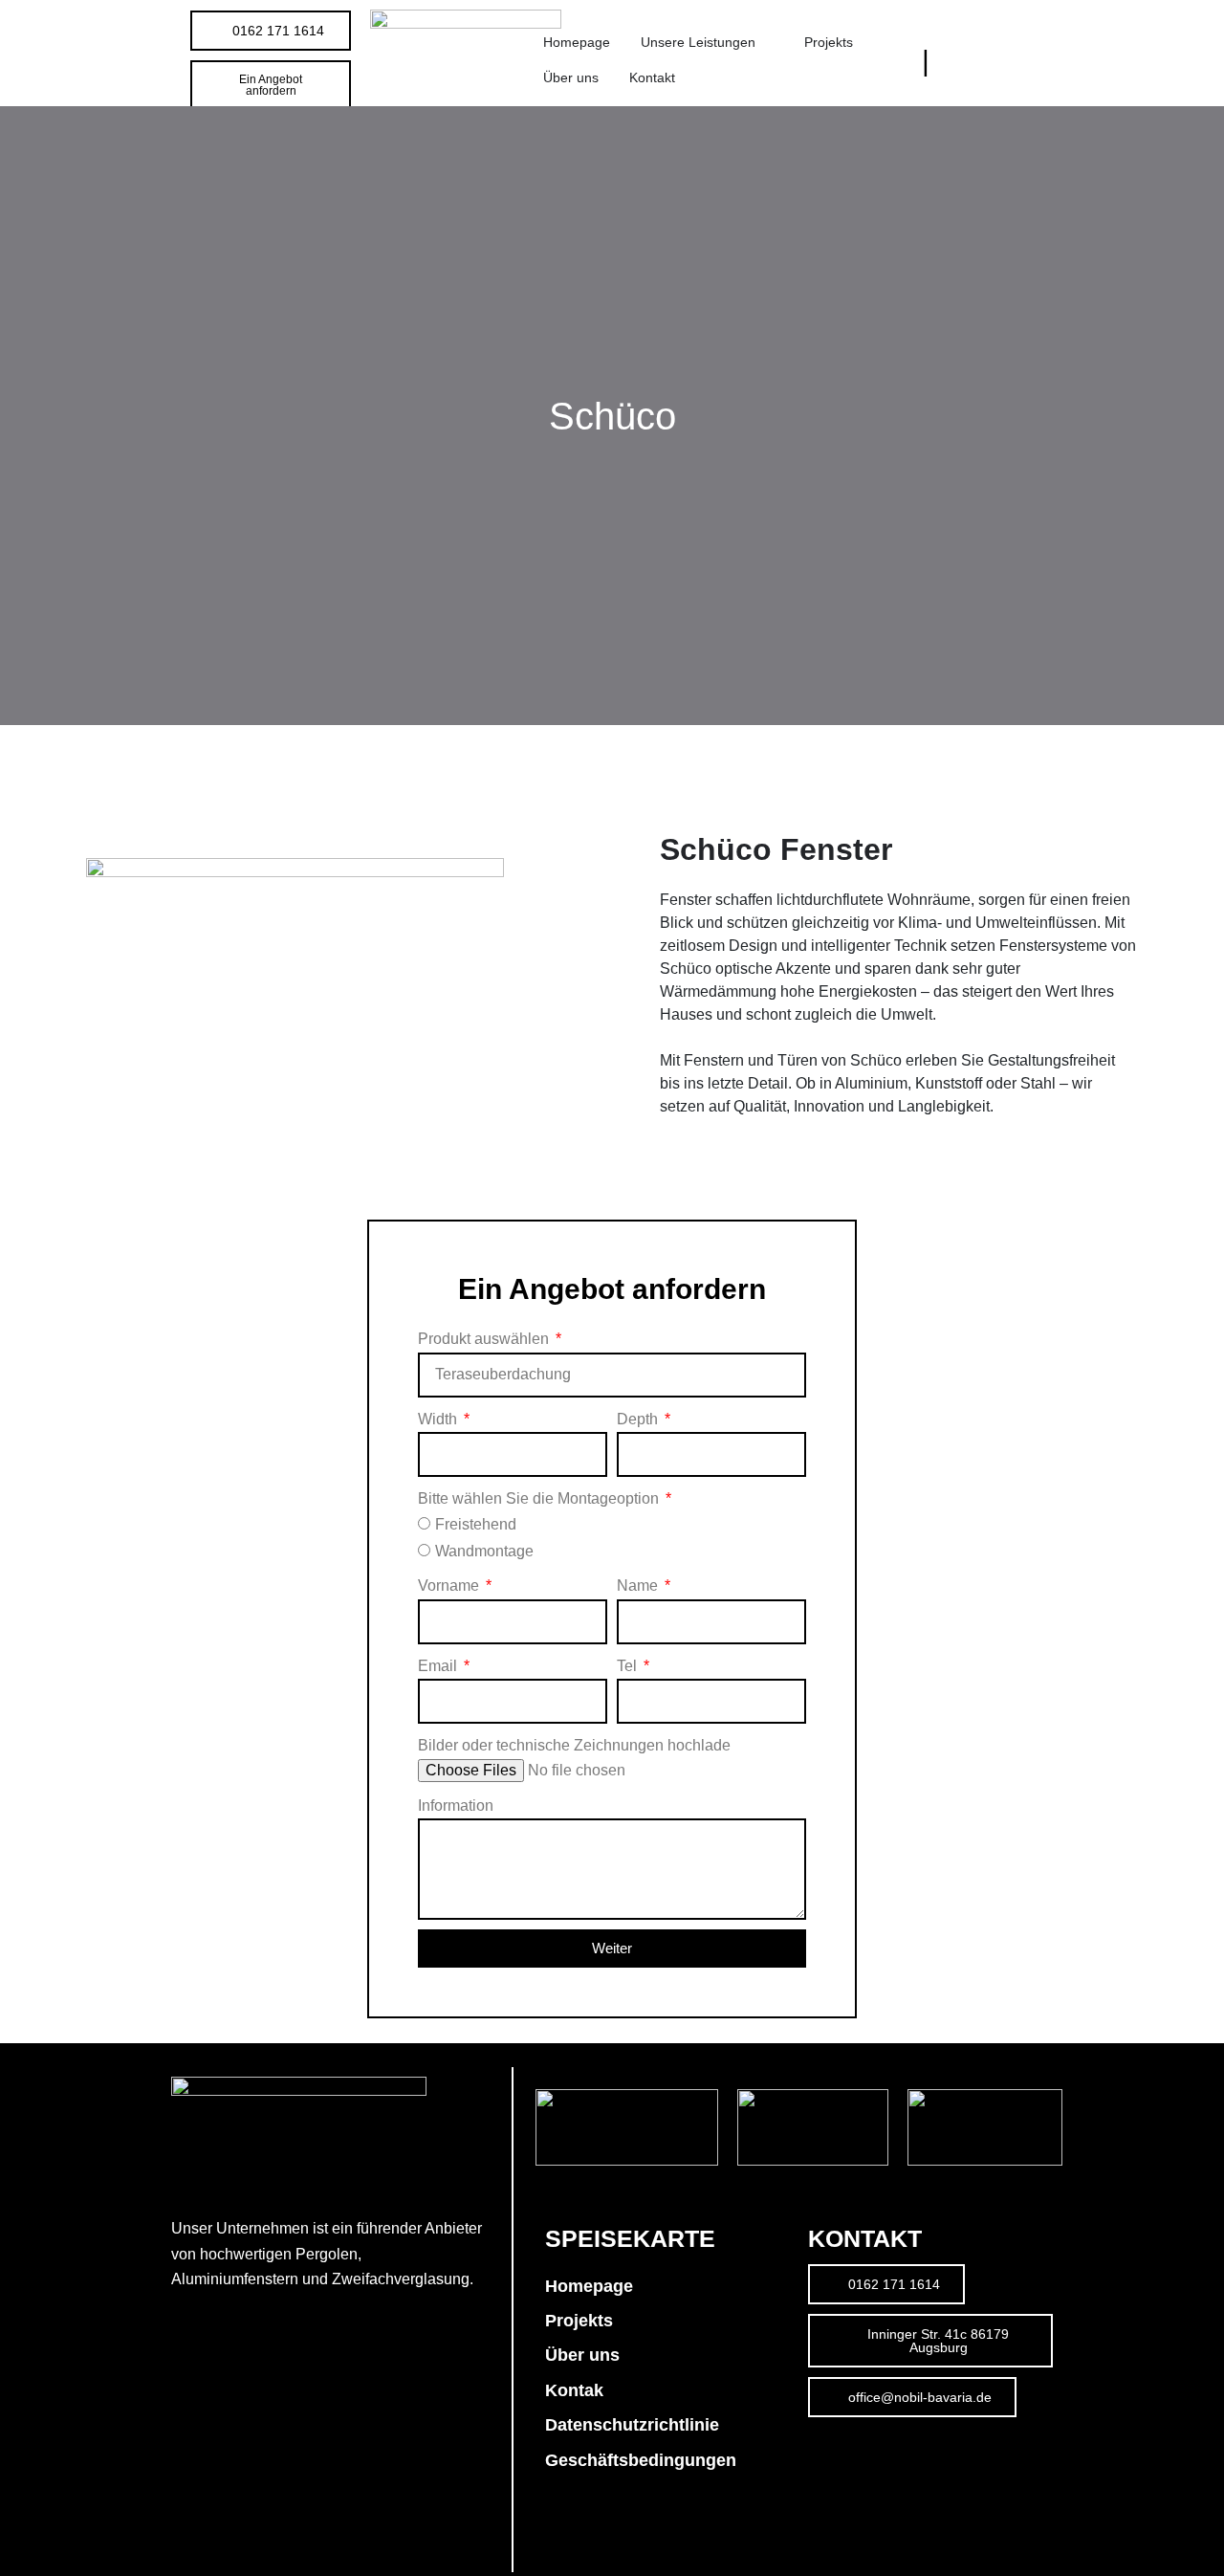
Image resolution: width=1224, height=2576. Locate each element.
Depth (639, 1419)
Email (439, 1666)
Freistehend (476, 1524)
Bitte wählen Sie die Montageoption (540, 1498)
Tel (629, 1666)
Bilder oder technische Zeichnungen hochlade (574, 1745)
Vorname (450, 1585)
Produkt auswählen (485, 1339)
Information (456, 1805)
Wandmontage (484, 1551)
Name (639, 1585)
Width (439, 1419)
